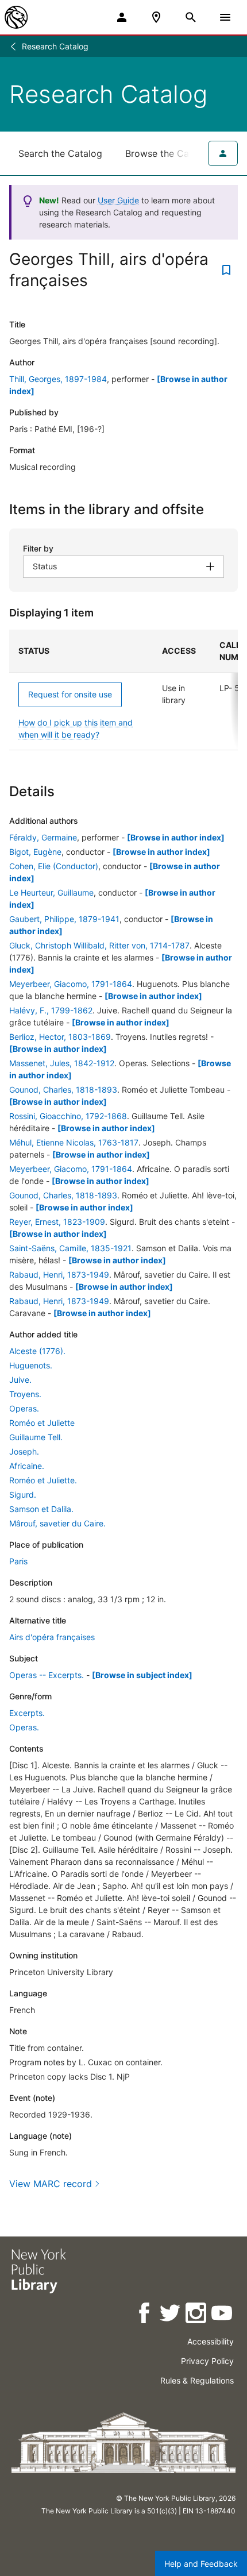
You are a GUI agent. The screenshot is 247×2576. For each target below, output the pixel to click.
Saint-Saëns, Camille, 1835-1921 (70, 1248)
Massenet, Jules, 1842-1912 (62, 1063)
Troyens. (25, 1394)
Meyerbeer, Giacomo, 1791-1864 (71, 984)
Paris (18, 1561)
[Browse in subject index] (142, 1675)
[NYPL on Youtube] (223, 2315)
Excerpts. (27, 1713)
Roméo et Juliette (42, 1423)
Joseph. (24, 1451)
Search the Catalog (60, 153)
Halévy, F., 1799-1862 (51, 1010)
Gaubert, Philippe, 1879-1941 (64, 919)
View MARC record (51, 2184)
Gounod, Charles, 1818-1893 (63, 1090)
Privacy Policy (207, 2361)
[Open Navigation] (225, 17)
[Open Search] (191, 17)
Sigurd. (23, 1495)
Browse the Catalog (168, 153)
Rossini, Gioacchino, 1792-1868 (68, 1116)
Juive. (20, 1380)
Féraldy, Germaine (43, 837)
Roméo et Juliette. (43, 1480)
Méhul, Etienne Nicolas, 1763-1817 (74, 1142)
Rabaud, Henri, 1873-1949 (59, 1274)
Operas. (24, 1408)
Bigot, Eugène (35, 852)
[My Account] (122, 17)
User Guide (118, 200)
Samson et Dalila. (41, 1509)
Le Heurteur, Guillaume (51, 892)
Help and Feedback (201, 2564)
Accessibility (211, 2341)
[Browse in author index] (176, 837)
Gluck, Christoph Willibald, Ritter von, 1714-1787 (99, 945)
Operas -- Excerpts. (47, 1675)
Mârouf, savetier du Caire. (57, 1523)
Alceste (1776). (37, 1351)
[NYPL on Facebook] (145, 2315)
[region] (123, 690)
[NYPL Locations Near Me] (156, 17)
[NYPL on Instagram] (197, 2315)
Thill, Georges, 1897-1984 (58, 379)
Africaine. (27, 1466)
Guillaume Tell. (36, 1437)
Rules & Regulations (197, 2380)
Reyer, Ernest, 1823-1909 (57, 1222)
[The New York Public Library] (16, 17)
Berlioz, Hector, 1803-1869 (60, 1037)
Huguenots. (31, 1365)
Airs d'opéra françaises (52, 1637)
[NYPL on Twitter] (171, 2315)
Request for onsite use (70, 694)
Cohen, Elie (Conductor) (54, 866)
